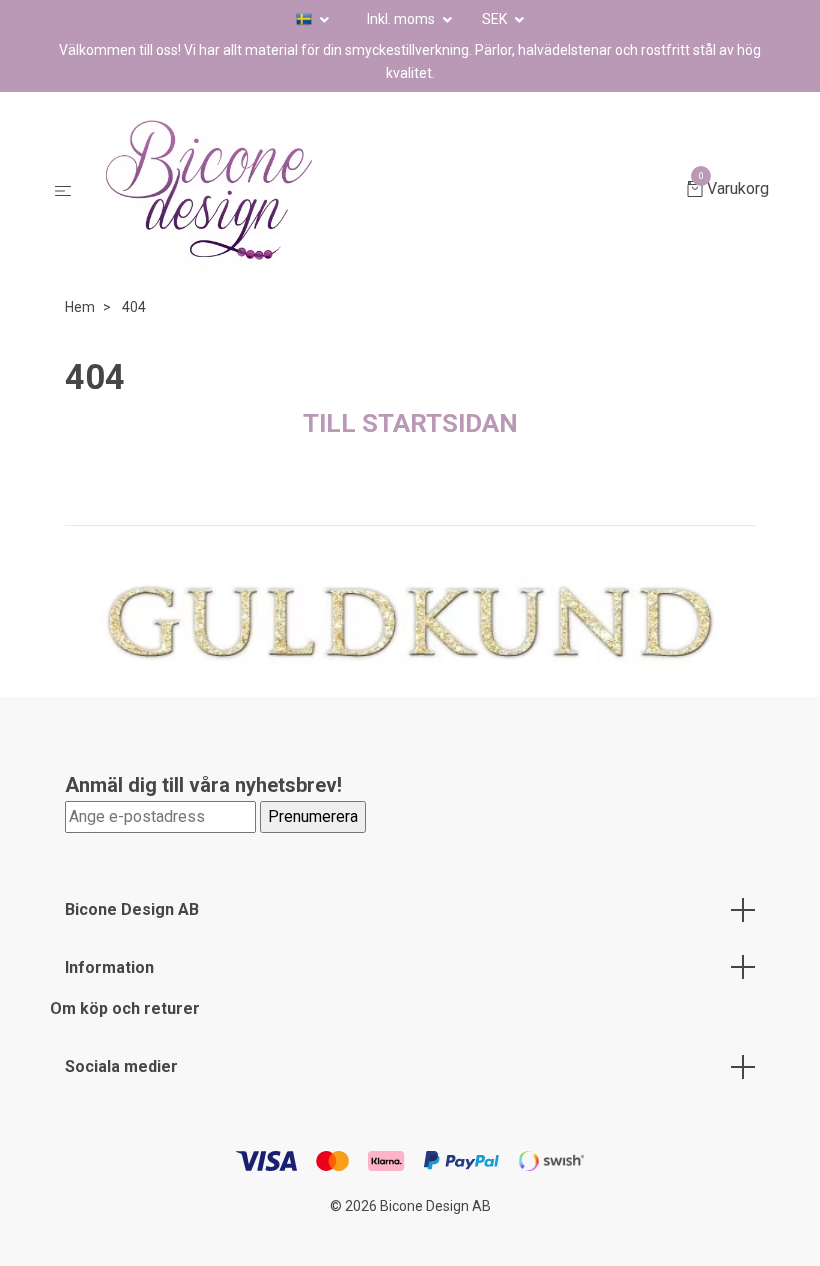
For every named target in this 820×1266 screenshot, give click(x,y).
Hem (80, 307)
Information (109, 967)
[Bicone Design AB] (383, 190)
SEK (496, 19)
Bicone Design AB (132, 909)
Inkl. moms (402, 19)
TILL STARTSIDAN (410, 423)
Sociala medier (121, 1066)
